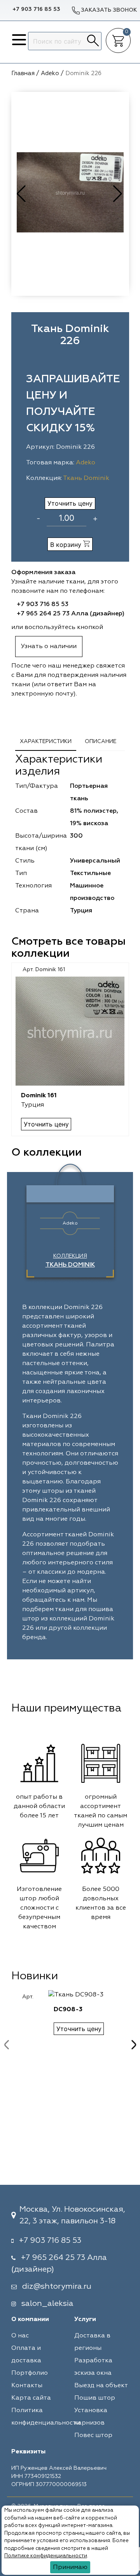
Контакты (27, 2386)
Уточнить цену (70, 503)
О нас (20, 2336)
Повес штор (93, 2435)
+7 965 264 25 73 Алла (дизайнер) (71, 614)
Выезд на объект (101, 2386)
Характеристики (46, 742)
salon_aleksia (47, 2304)
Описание (101, 742)
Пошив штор (95, 2398)
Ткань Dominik (86, 478)
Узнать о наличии (49, 647)
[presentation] (7, 2045)
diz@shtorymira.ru (57, 2286)
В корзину (67, 545)
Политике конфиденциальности (46, 2556)
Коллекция (70, 1261)
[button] (118, 194)
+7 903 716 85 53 (36, 9)
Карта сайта (31, 2398)
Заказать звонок (109, 10)
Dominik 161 (39, 1096)
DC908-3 (68, 2010)
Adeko (86, 463)
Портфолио (30, 2373)
